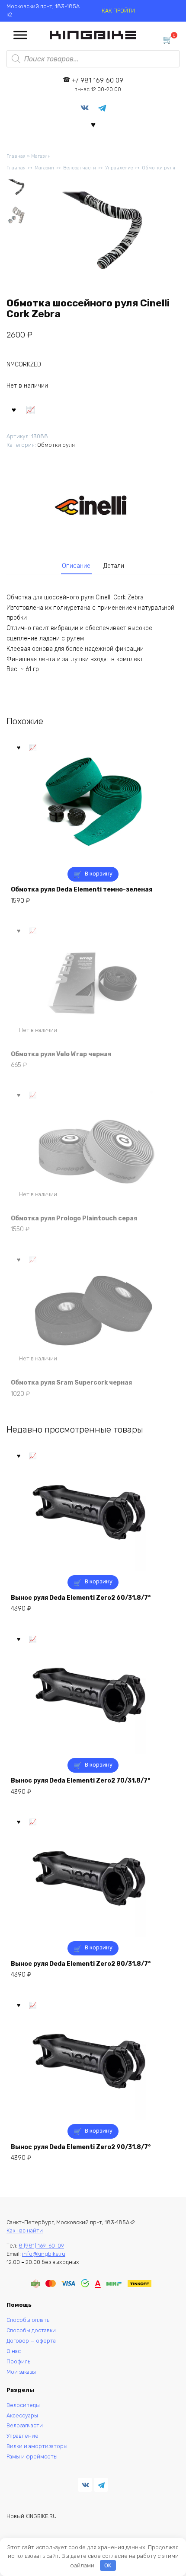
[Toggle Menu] (20, 35)
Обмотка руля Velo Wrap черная (61, 1054)
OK (108, 2565)
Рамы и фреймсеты (32, 2457)
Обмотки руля (159, 168)
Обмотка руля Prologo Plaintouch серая (74, 1218)
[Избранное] (93, 124)
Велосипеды (23, 2405)
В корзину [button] (99, 874)
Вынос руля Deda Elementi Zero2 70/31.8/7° (80, 1781)
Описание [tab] (76, 566)
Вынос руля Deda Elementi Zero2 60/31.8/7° (81, 1598)
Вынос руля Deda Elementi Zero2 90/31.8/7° (81, 2147)
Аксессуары (22, 2415)
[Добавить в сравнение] (31, 409)
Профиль (18, 2361)
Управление (119, 168)
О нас (14, 2351)
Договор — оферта (31, 2341)
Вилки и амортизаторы (37, 2446)
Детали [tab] (114, 566)
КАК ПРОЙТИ (118, 11)
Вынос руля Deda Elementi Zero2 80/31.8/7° (81, 1964)
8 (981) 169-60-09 (41, 2246)
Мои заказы (21, 2372)
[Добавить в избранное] (14, 409)
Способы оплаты (29, 2320)
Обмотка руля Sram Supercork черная (71, 1383)
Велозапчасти (80, 168)
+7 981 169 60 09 (98, 84)
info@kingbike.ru (44, 2254)
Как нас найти (25, 2231)
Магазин (41, 156)
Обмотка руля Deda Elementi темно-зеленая (82, 890)
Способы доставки (31, 2330)
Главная (16, 156)
